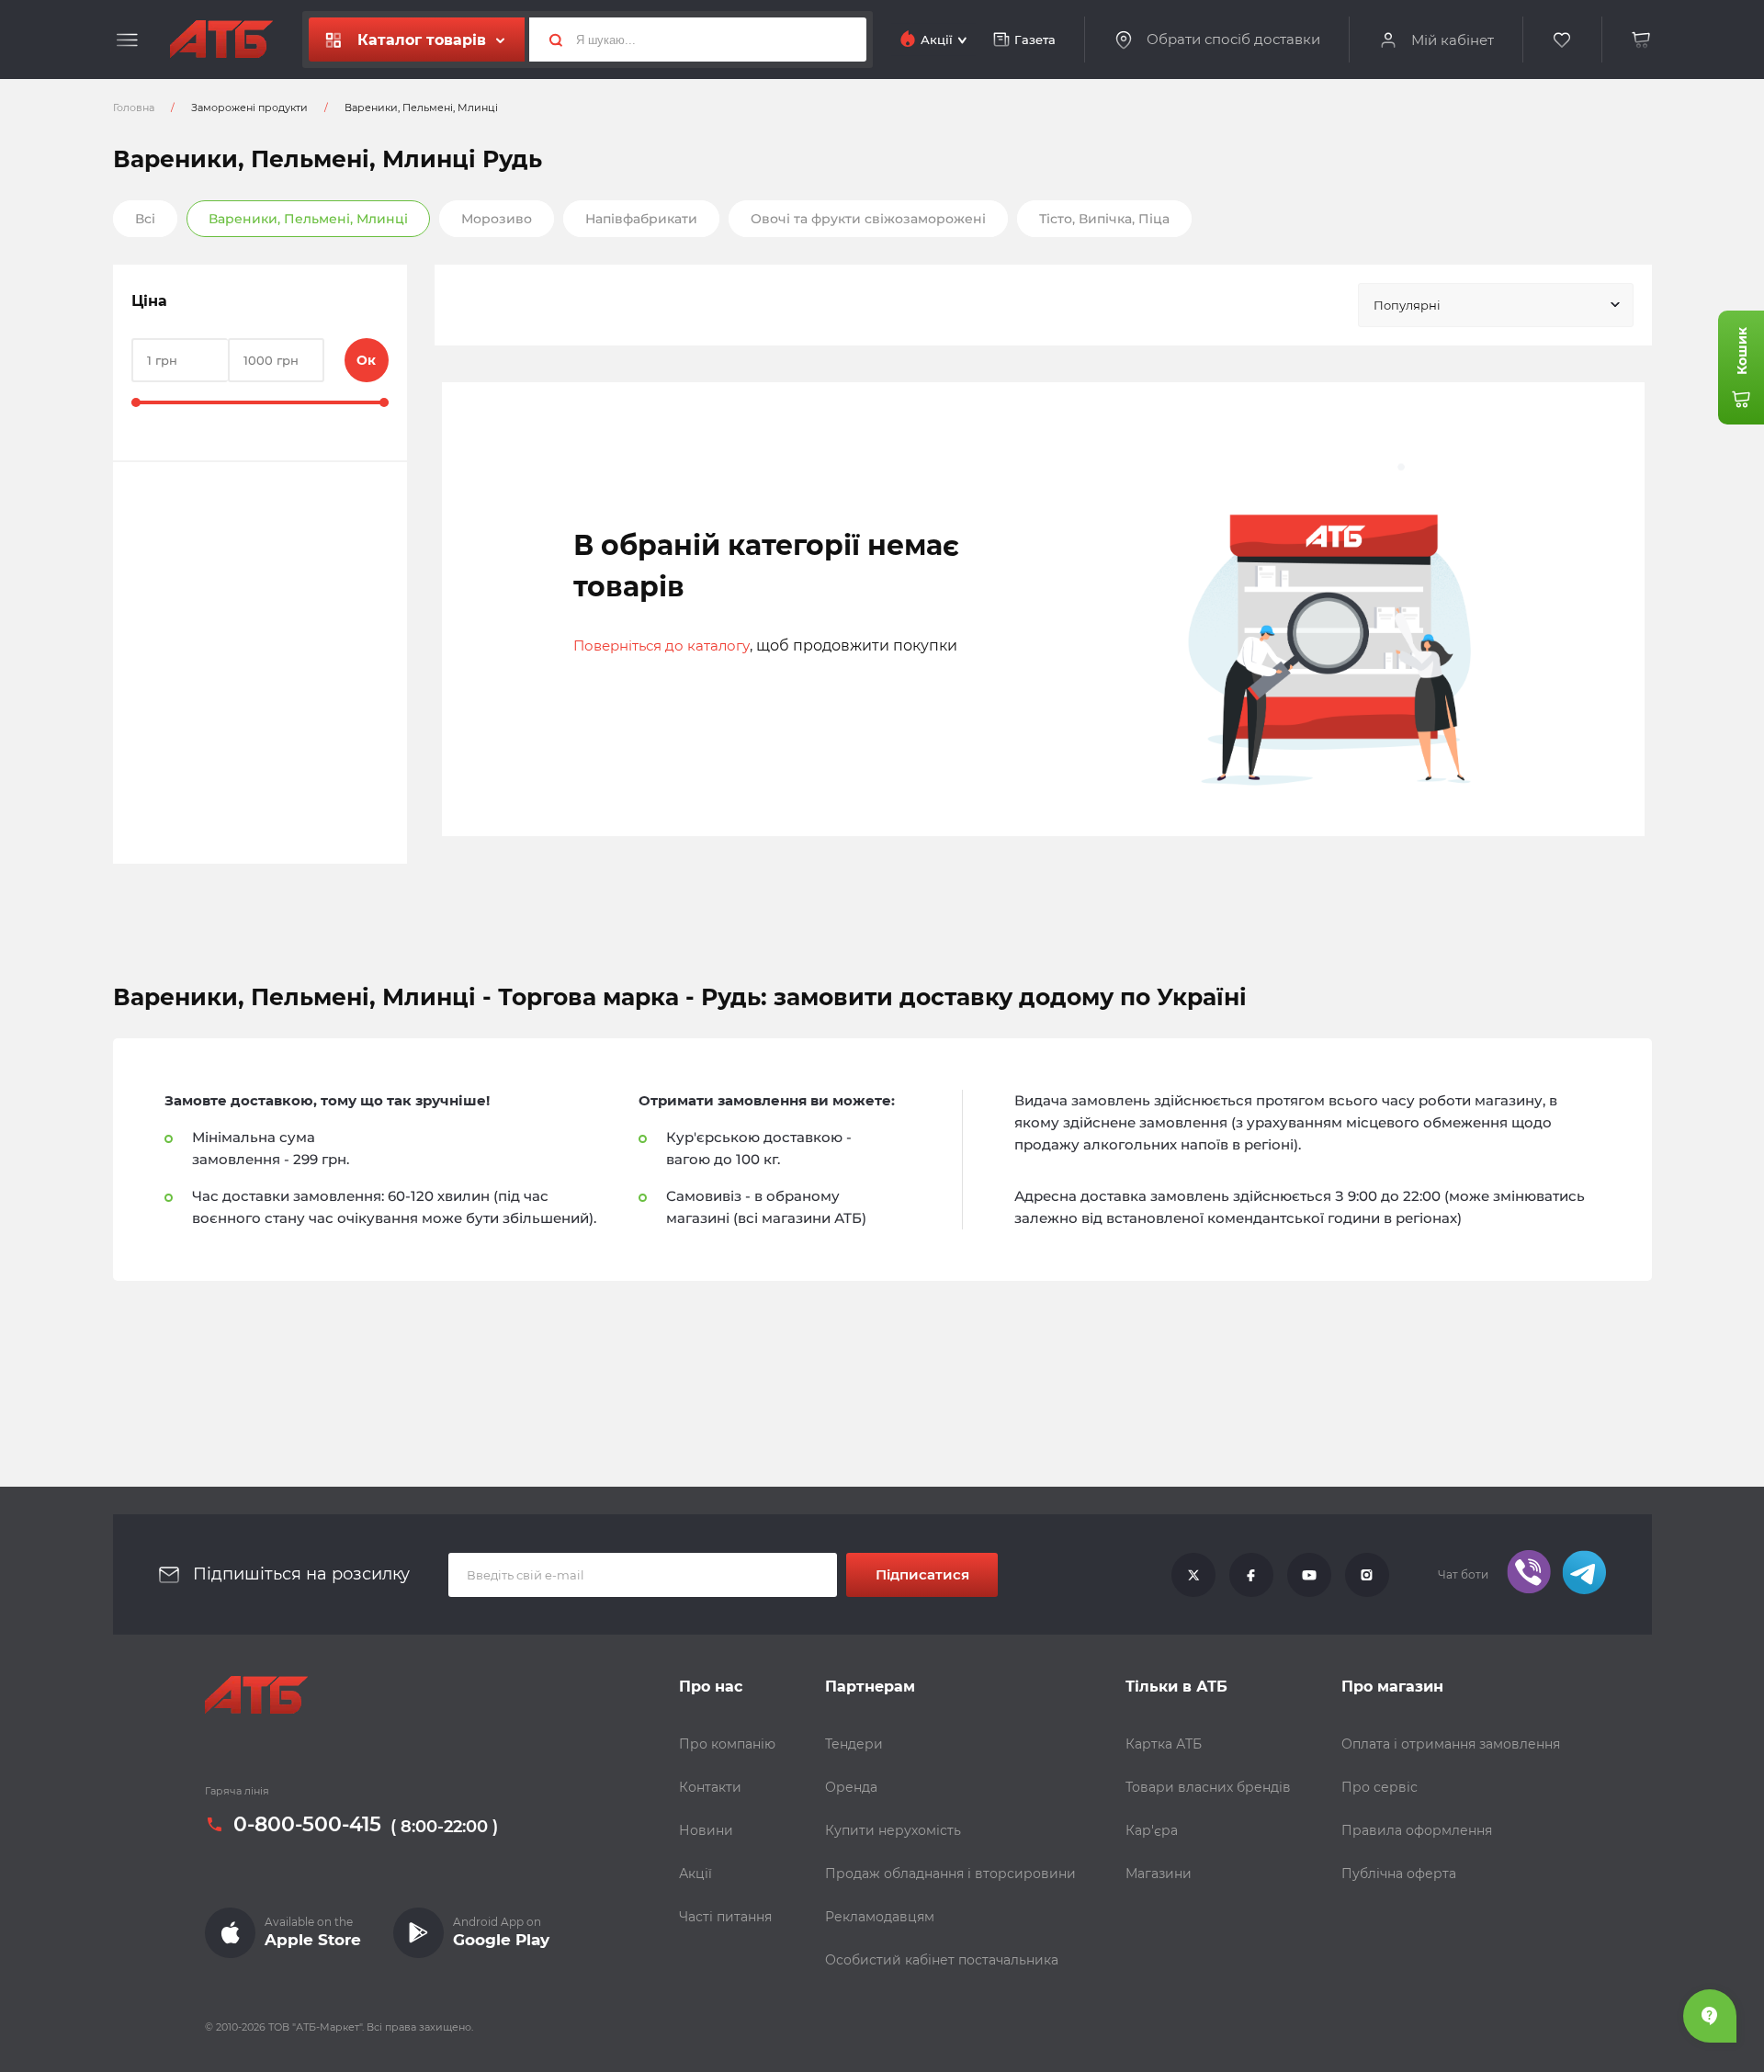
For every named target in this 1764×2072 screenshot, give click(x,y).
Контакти (710, 1787)
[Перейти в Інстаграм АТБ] (1367, 1575)
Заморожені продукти (249, 108)
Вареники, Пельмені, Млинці (308, 219)
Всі (145, 219)
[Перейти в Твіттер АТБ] (1193, 1575)
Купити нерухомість (893, 1830)
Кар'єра (1152, 1830)
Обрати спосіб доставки (1233, 40)
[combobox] (1496, 305)
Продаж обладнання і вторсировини (950, 1874)
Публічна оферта (1399, 1874)
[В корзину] (1642, 40)
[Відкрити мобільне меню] (127, 40)
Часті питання (725, 1917)
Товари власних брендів (1208, 1787)
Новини (706, 1830)
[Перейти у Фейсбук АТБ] (1251, 1575)
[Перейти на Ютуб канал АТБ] (1309, 1575)
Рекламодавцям (880, 1917)
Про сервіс (1380, 1787)
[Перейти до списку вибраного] (1563, 40)
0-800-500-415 (307, 1825)
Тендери (854, 1744)
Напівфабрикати (641, 219)
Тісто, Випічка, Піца (1104, 219)
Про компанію (727, 1744)
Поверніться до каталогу (661, 645)
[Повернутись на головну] (221, 40)
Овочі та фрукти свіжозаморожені (868, 219)
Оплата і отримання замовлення (1451, 1744)
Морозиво (497, 219)
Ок (366, 360)
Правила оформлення (1417, 1830)
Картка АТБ (1164, 1744)
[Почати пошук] (548, 40)
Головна (134, 108)
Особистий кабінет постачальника (942, 1960)
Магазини (1159, 1874)
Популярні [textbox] (1407, 305)
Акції (695, 1874)
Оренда (851, 1787)
